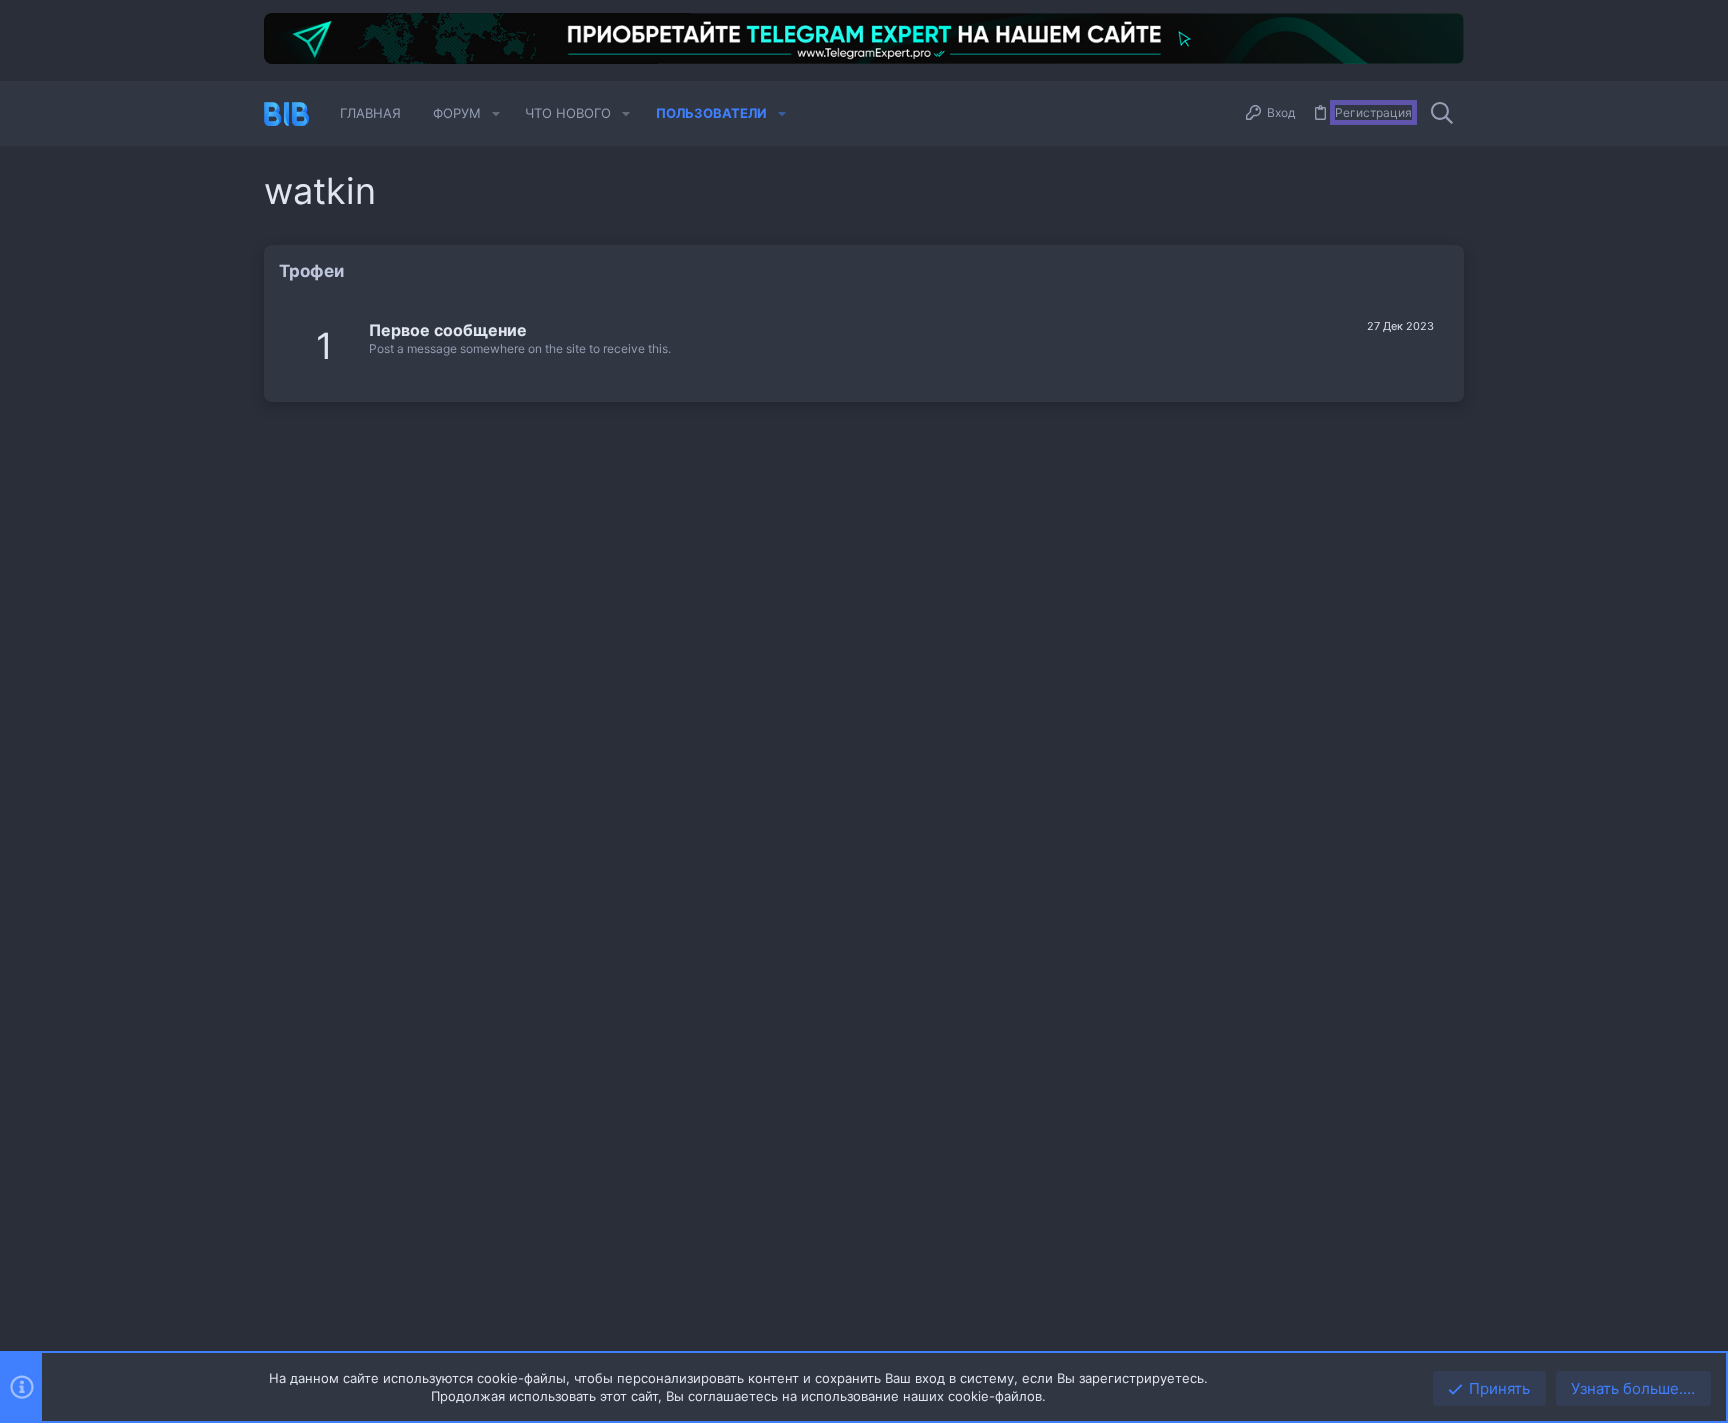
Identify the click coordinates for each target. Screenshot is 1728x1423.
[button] (496, 113)
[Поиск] (1442, 114)
